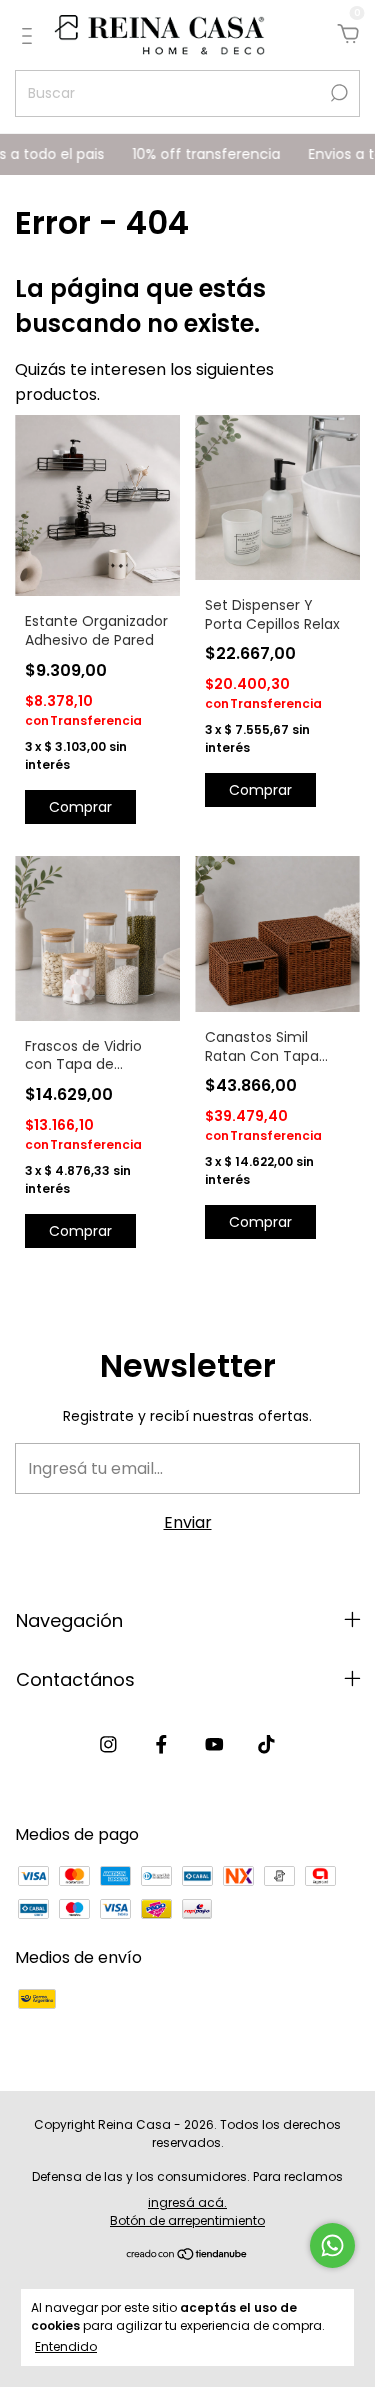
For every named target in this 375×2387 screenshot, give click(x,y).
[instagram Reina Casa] (108, 1745)
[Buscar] (337, 93)
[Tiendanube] (187, 2255)
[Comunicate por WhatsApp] (332, 2245)
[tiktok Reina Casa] (266, 1745)
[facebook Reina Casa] (161, 1745)
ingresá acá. (187, 2202)
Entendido (66, 2346)
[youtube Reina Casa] (214, 1745)
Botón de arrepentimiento (187, 2220)
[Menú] (30, 35)
